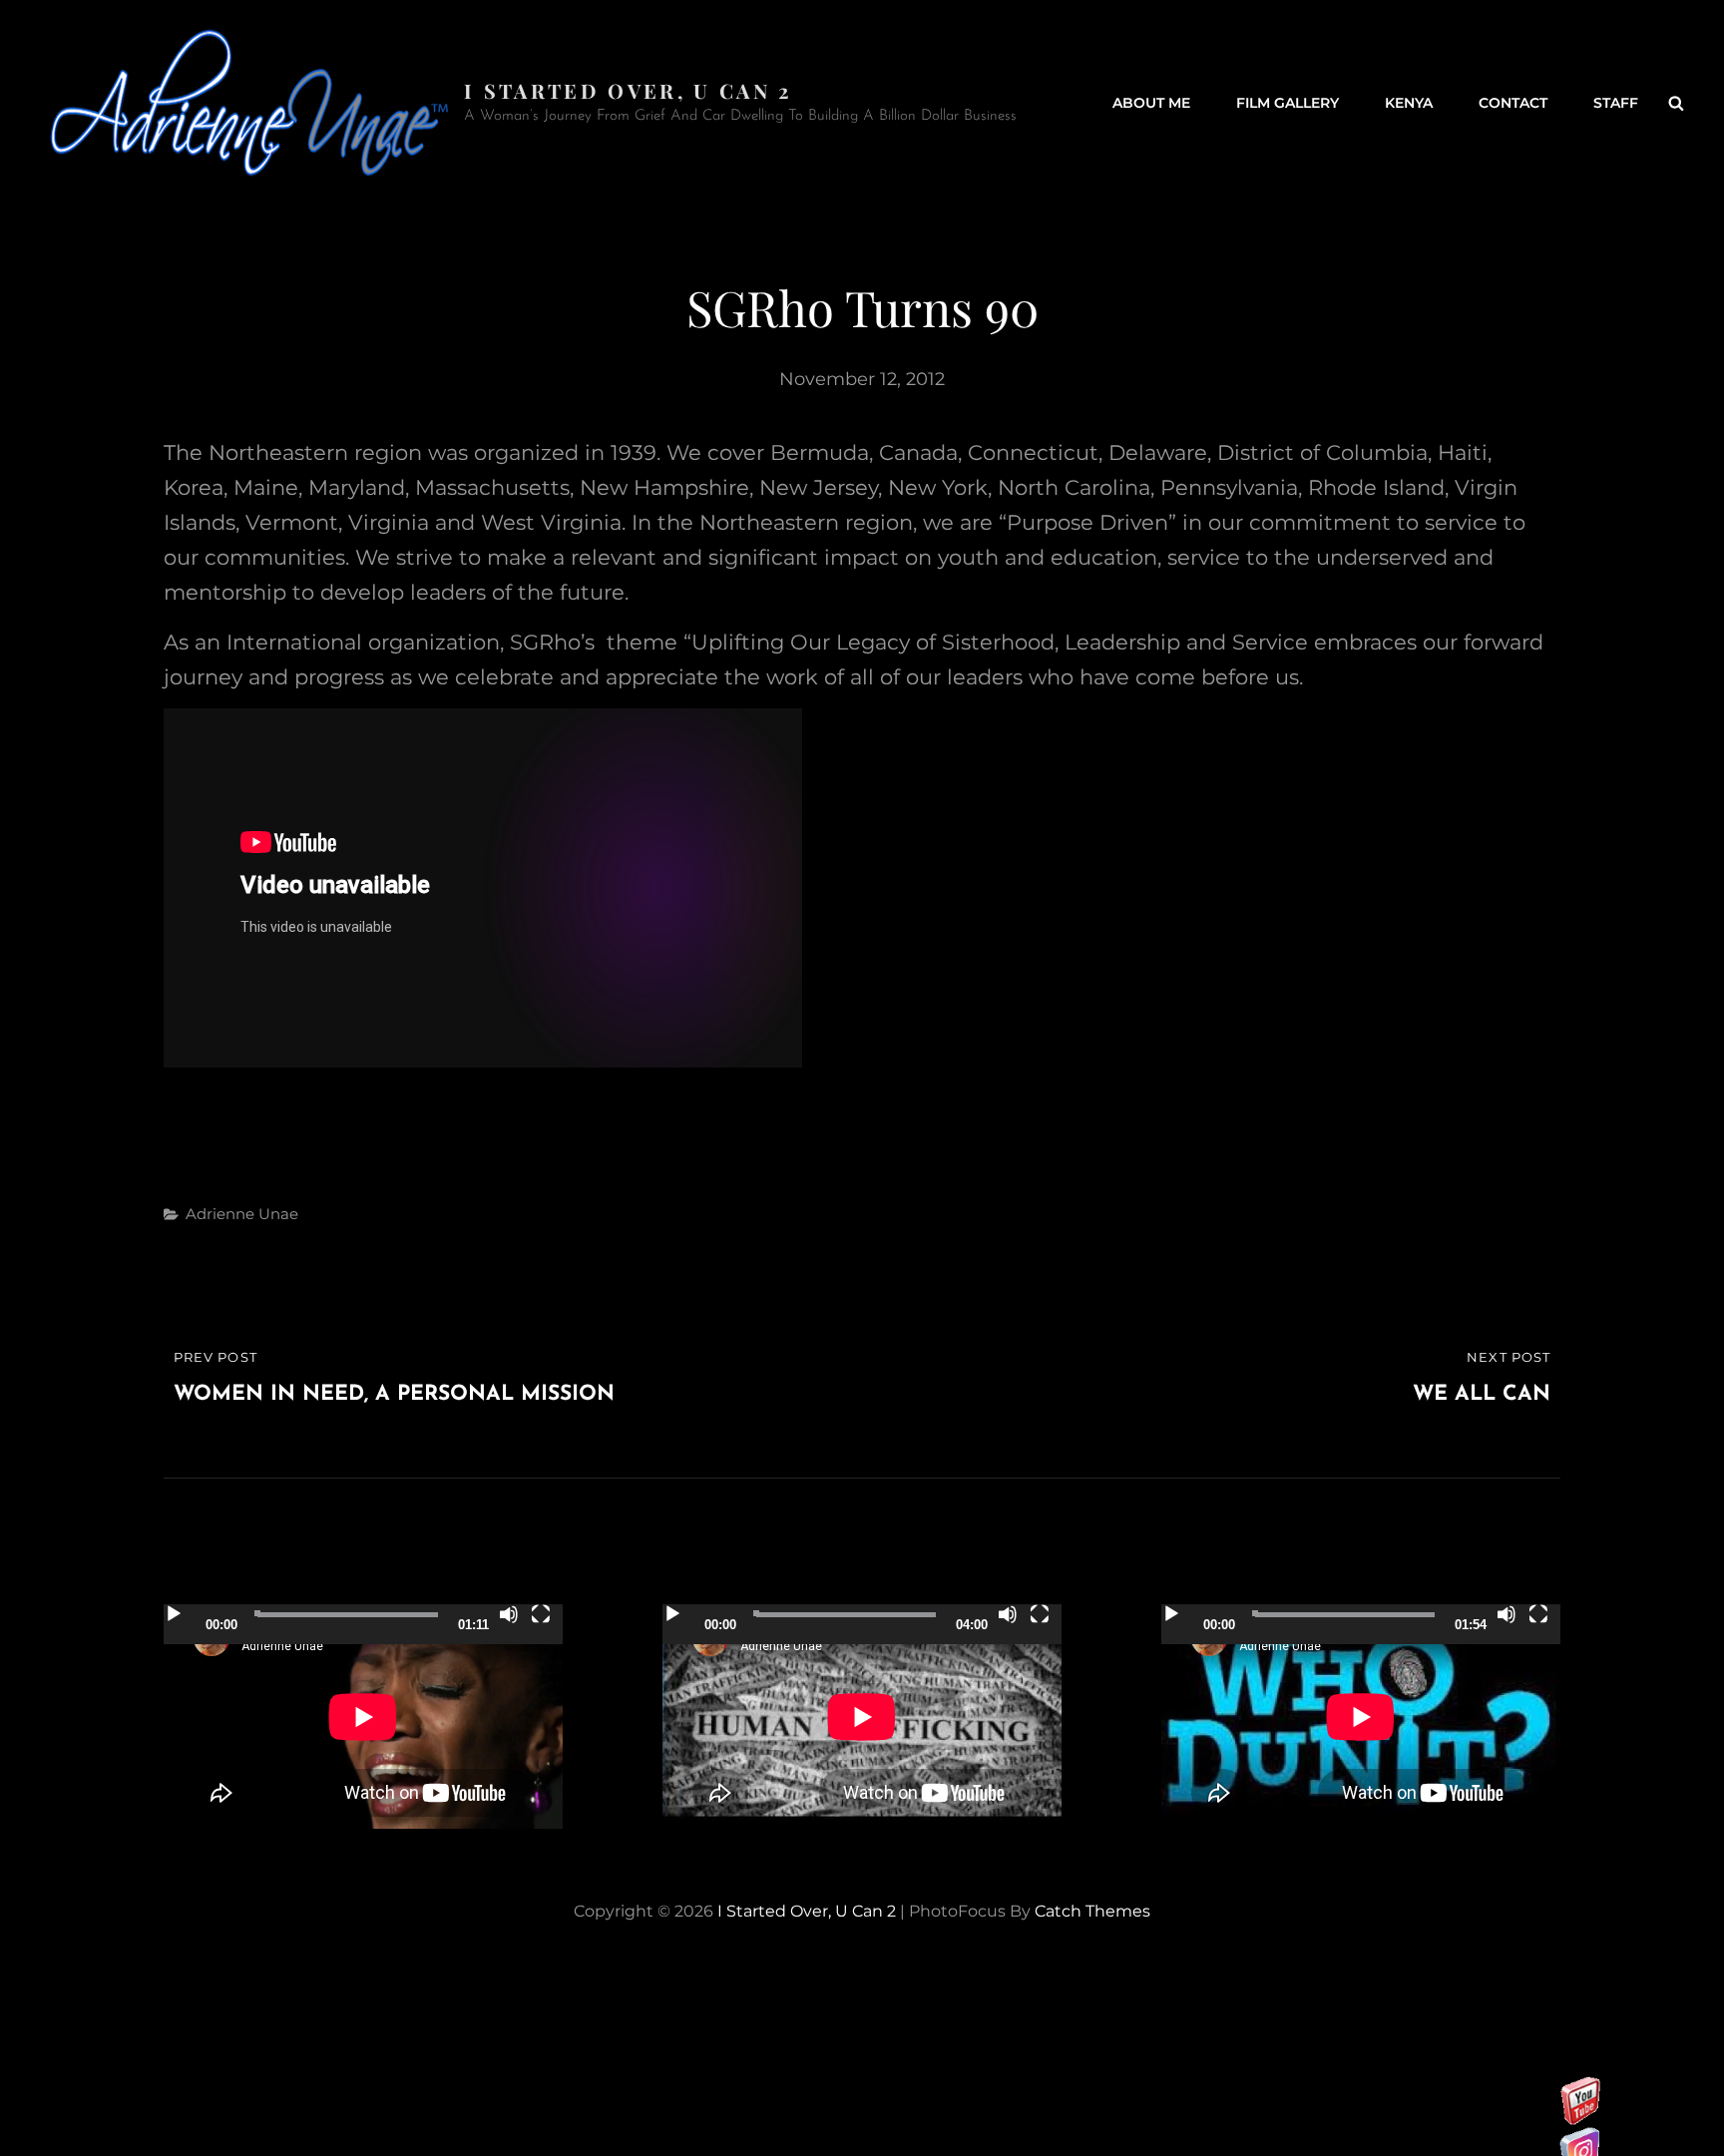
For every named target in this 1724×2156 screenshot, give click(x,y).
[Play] (174, 1614)
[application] (363, 1717)
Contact (1513, 103)
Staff (1616, 103)
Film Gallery (1288, 103)
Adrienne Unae (242, 1214)
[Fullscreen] (541, 1614)
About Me (1151, 103)
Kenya (1409, 103)
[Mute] (509, 1614)
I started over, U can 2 (628, 90)
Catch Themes (1092, 1911)
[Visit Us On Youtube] (1580, 2119)
